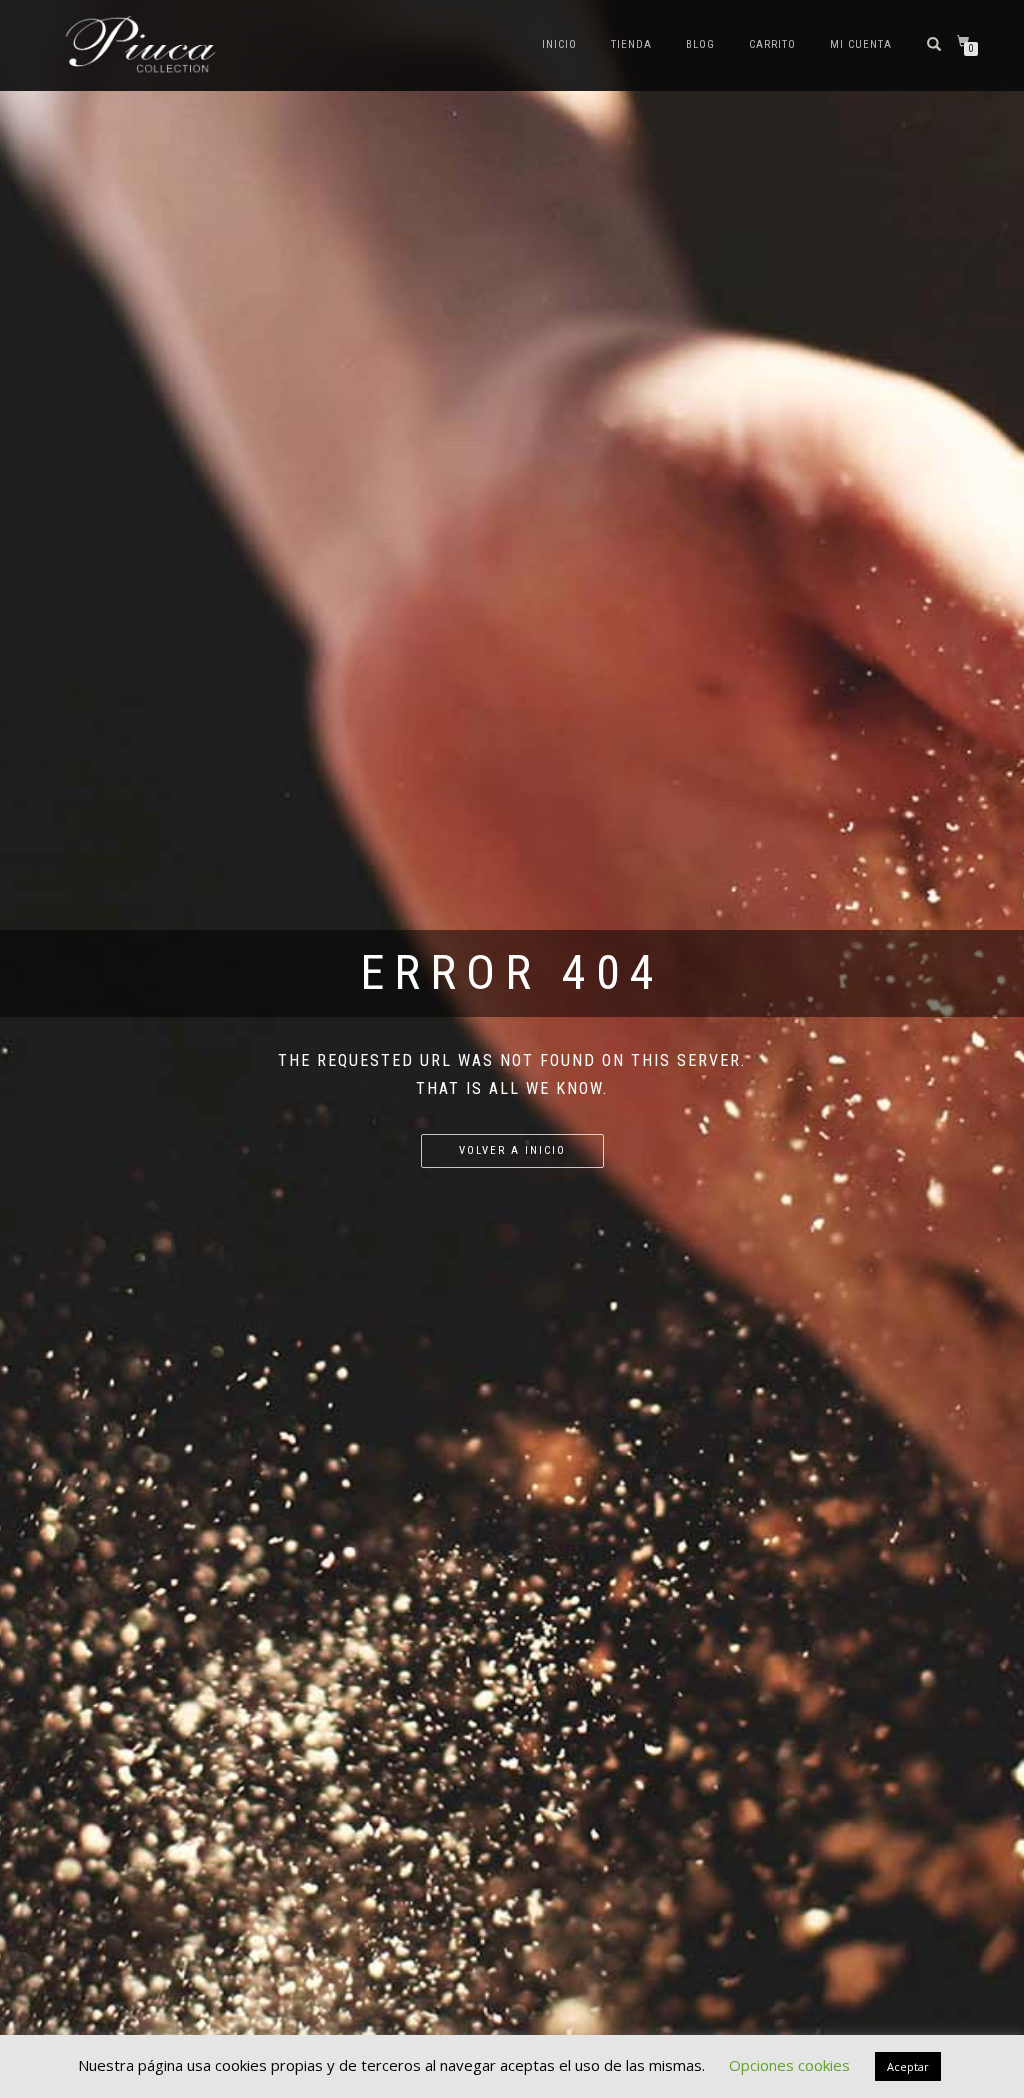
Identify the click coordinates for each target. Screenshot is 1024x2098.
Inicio (559, 44)
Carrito (772, 44)
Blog (700, 44)
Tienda (631, 44)
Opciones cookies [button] (789, 2065)
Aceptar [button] (908, 2066)
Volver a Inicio (512, 1150)
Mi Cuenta (861, 44)
